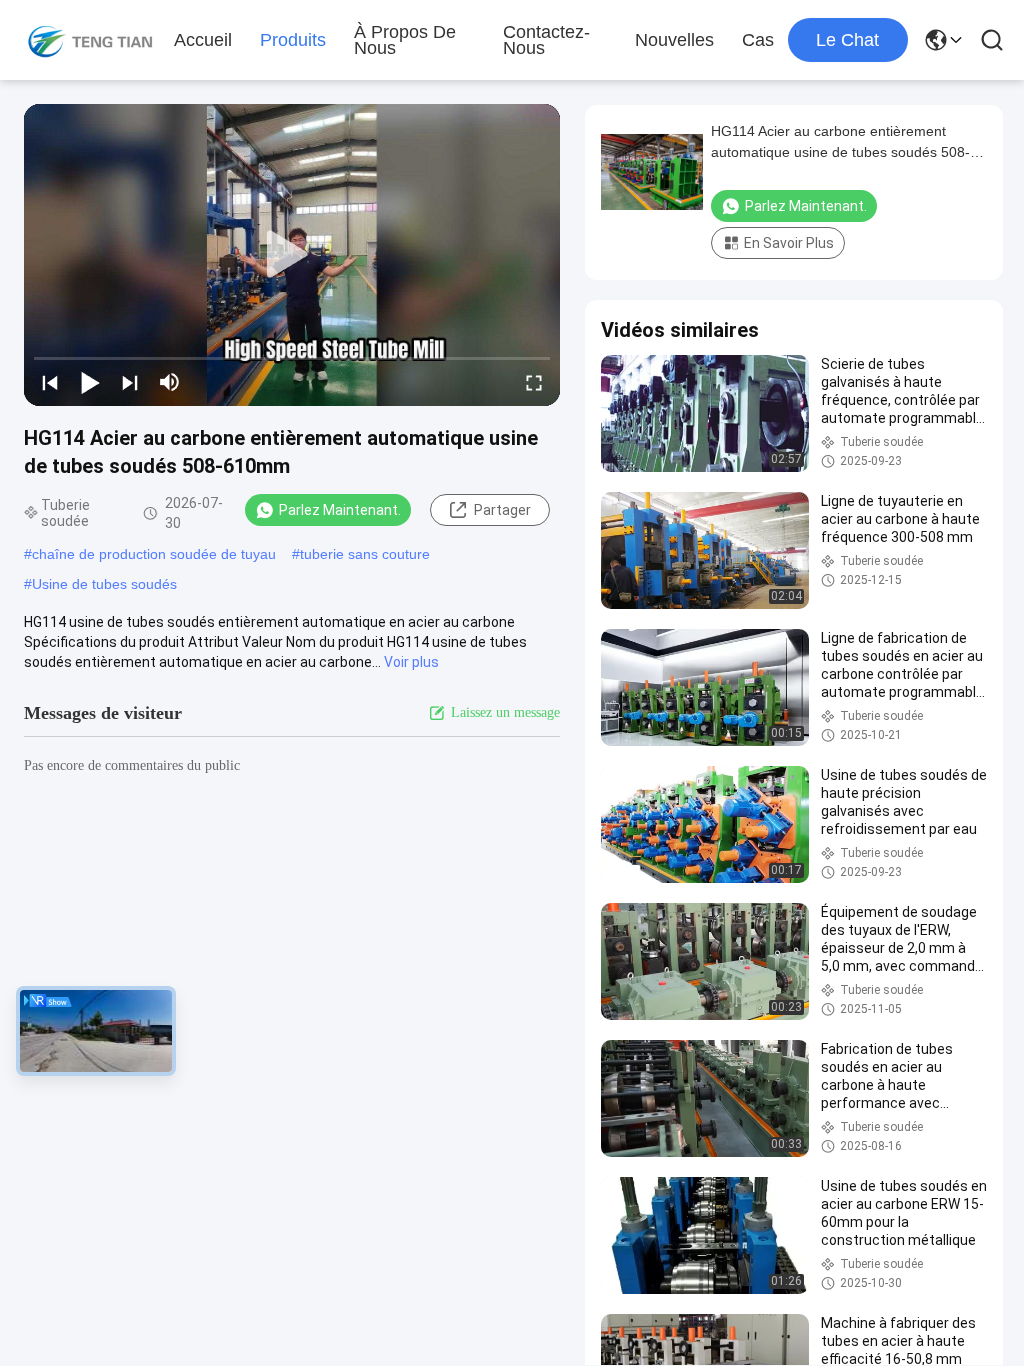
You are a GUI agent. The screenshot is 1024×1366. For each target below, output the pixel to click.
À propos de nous (405, 40)
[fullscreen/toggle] (534, 382)
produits (293, 40)
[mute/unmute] (170, 382)
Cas (758, 40)
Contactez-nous (546, 40)
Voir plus (411, 662)
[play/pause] (90, 382)
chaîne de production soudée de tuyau (154, 554)
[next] (130, 382)
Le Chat (847, 40)
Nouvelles (674, 40)
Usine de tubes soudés (104, 584)
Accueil (203, 40)
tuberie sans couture (365, 554)
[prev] (50, 382)
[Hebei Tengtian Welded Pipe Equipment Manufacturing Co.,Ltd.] (90, 40)
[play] (292, 255)
